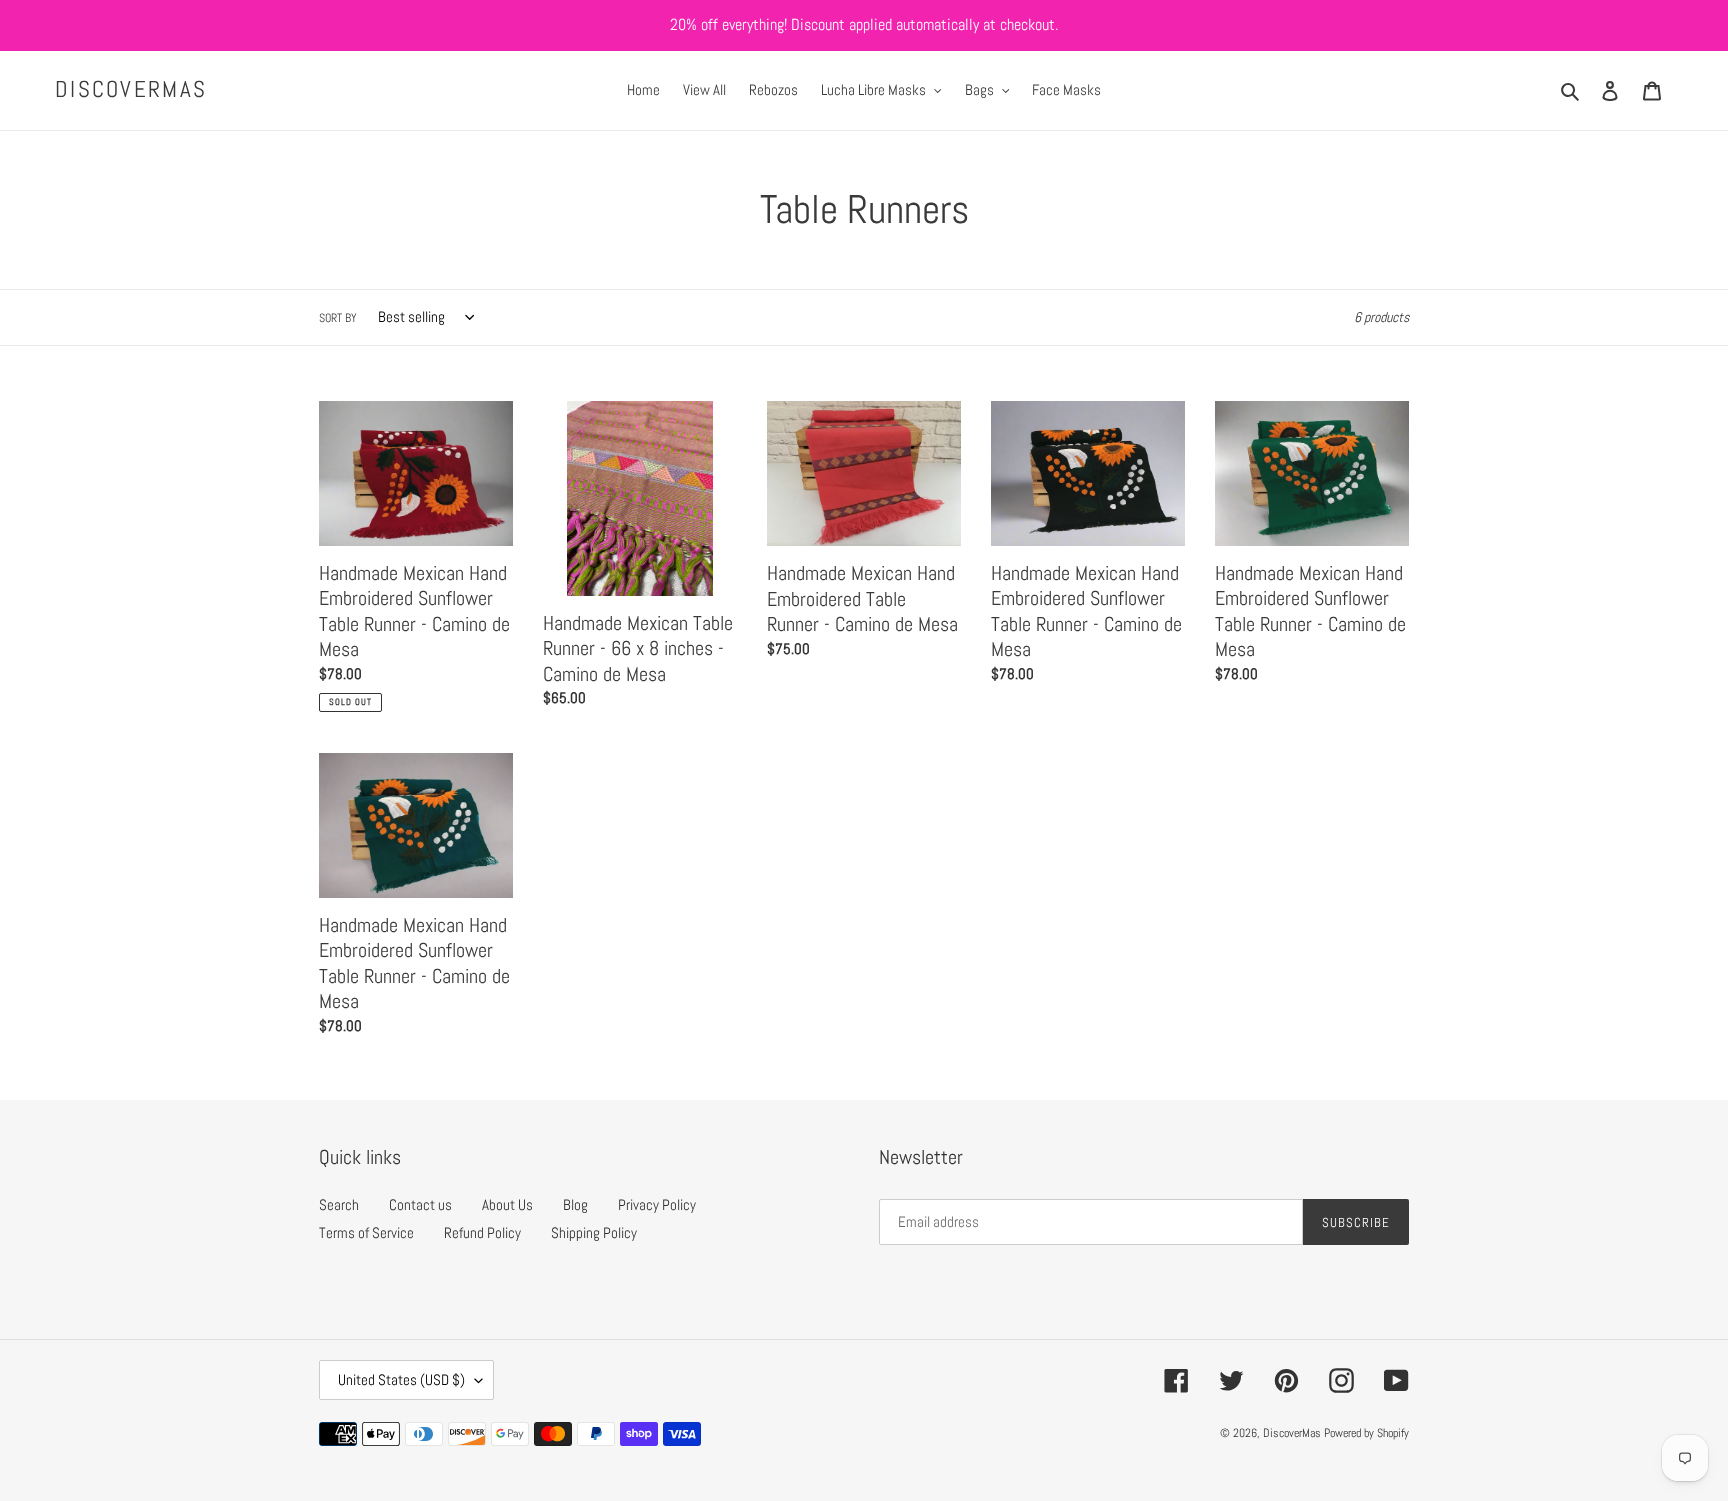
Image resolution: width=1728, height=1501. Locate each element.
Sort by (338, 318)
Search (339, 1204)
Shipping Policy (594, 1232)
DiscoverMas (131, 90)
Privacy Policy (657, 1204)
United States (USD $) (401, 1379)
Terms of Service (366, 1232)
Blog (575, 1204)
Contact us (420, 1204)
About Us (507, 1204)
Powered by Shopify (1366, 1433)
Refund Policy (482, 1232)
